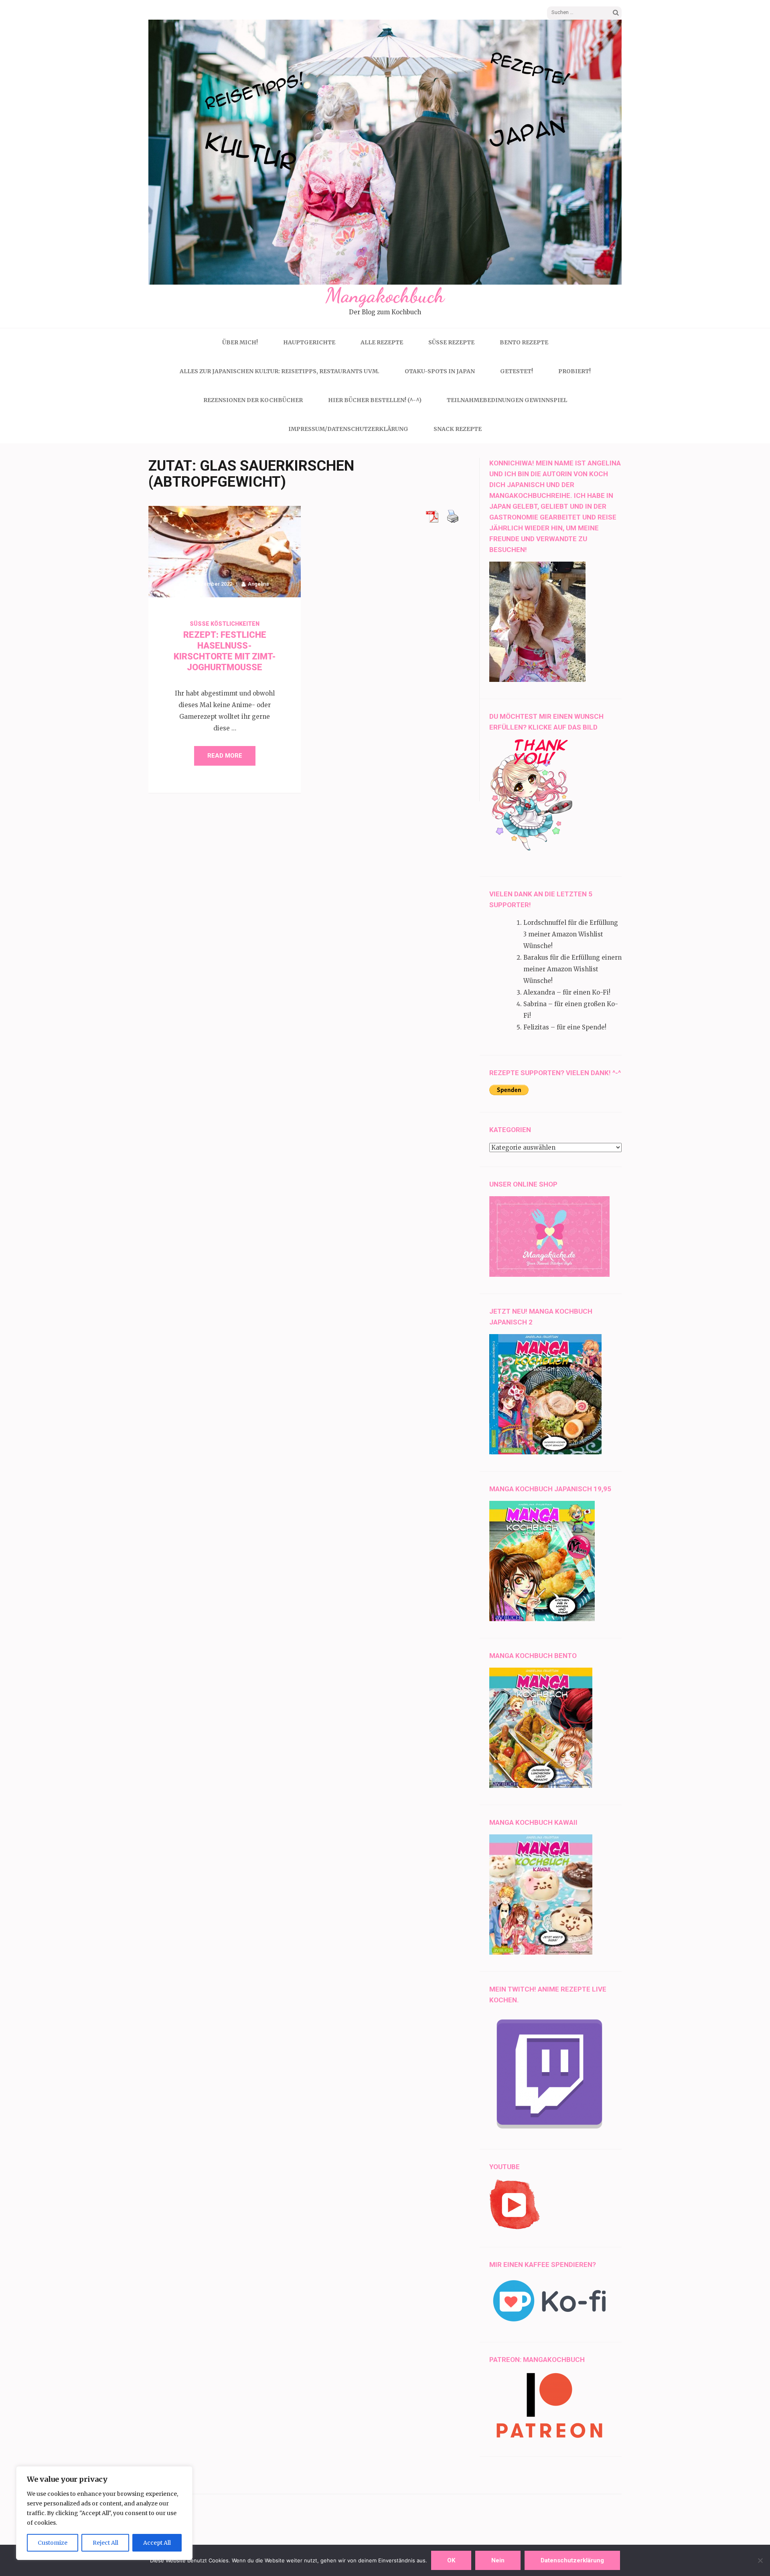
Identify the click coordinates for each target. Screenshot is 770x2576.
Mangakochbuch (385, 295)
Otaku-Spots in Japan (440, 371)
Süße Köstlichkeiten (225, 624)
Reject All (105, 2543)
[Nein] (760, 2560)
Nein (498, 2560)
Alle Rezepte (382, 342)
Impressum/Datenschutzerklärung (348, 429)
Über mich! (240, 342)
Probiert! (574, 371)
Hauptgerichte (309, 342)
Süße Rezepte (451, 342)
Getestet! (517, 371)
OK (451, 2560)
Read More (225, 756)
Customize (53, 2543)
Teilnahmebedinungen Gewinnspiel (507, 400)
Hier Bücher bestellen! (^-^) (375, 400)
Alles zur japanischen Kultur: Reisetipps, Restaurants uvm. (280, 371)
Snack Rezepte (458, 429)
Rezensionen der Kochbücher (253, 400)
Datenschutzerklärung (572, 2560)
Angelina (258, 584)
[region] (104, 2513)
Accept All (157, 2543)
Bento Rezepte (524, 342)
